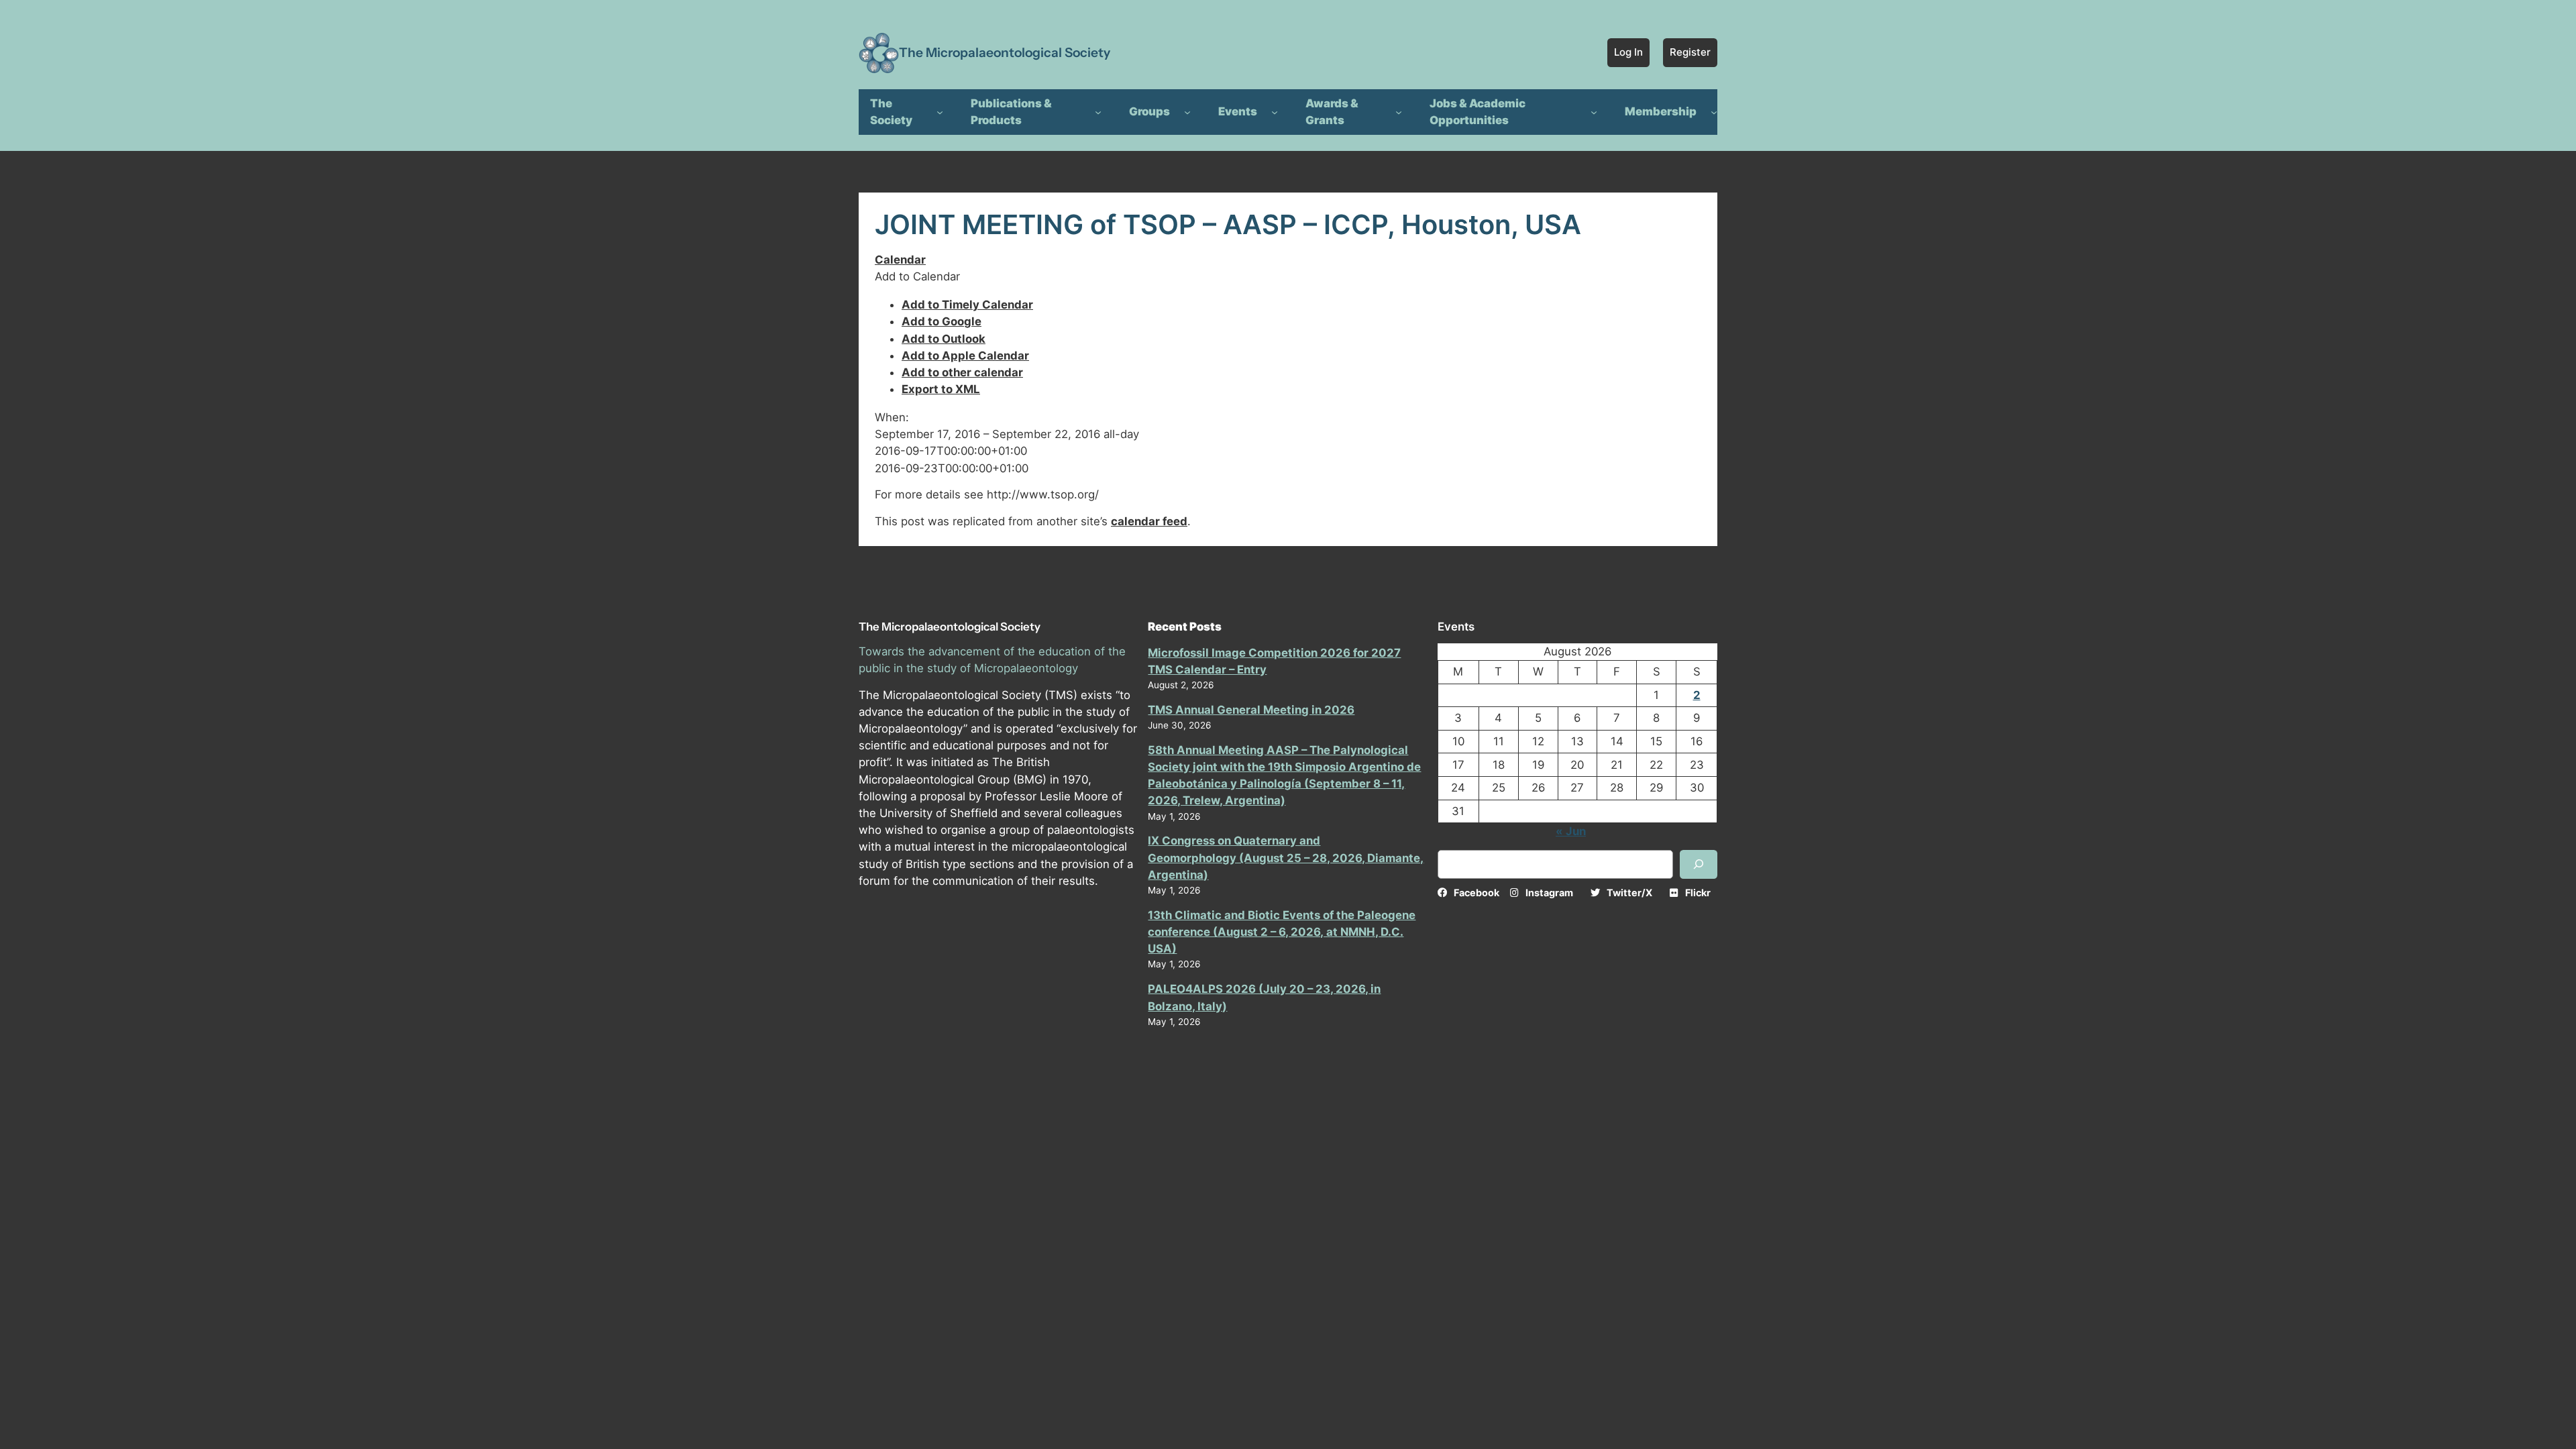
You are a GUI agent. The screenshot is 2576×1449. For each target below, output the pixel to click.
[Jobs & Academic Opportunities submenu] (1594, 112)
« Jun (1571, 831)
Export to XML (941, 389)
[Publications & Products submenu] (1098, 112)
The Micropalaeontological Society (1005, 52)
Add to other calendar (962, 372)
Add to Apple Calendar (965, 356)
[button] (917, 276)
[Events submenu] (1275, 112)
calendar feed (1149, 521)
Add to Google (942, 321)
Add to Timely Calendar (967, 305)
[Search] (1699, 864)
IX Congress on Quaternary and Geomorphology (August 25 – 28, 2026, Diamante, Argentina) (1286, 857)
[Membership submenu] (1714, 112)
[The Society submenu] (940, 112)
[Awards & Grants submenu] (1399, 112)
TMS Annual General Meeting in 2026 (1251, 710)
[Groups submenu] (1187, 112)
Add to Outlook (944, 339)
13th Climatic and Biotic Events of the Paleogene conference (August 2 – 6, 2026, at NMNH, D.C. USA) (1282, 932)
